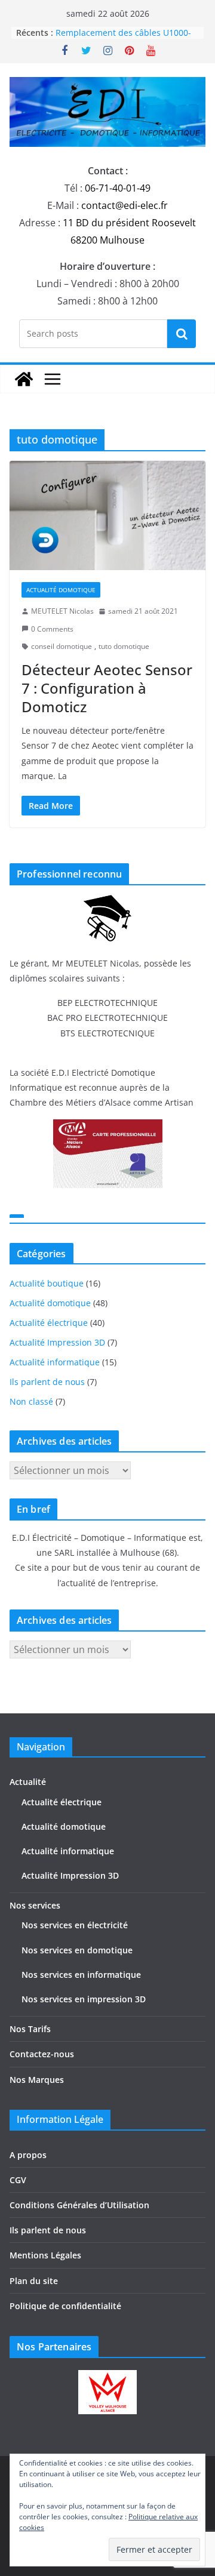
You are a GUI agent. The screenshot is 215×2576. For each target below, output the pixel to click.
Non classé (31, 1401)
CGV (18, 2180)
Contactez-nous (42, 2054)
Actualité (28, 1782)
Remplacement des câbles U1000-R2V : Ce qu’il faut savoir (123, 39)
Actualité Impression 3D (57, 1342)
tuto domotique (124, 646)
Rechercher (182, 334)
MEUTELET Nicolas (62, 611)
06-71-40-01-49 (118, 188)
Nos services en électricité (75, 1925)
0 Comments (52, 629)
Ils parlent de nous (47, 1382)
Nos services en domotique (77, 1950)
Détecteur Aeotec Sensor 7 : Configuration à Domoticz (107, 688)
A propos (28, 2155)
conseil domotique (62, 646)
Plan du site (34, 2281)
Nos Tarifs (30, 2029)
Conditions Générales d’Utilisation (79, 2205)
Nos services (35, 1905)
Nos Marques (37, 2080)
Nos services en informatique (81, 1975)
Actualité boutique (47, 1283)
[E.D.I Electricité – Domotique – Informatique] (24, 379)
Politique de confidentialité (65, 2306)
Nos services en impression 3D (84, 1999)
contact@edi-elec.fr (125, 205)
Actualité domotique (61, 590)
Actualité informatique (55, 1362)
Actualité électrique (49, 1323)
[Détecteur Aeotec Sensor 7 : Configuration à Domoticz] (107, 515)
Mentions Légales (45, 2255)
